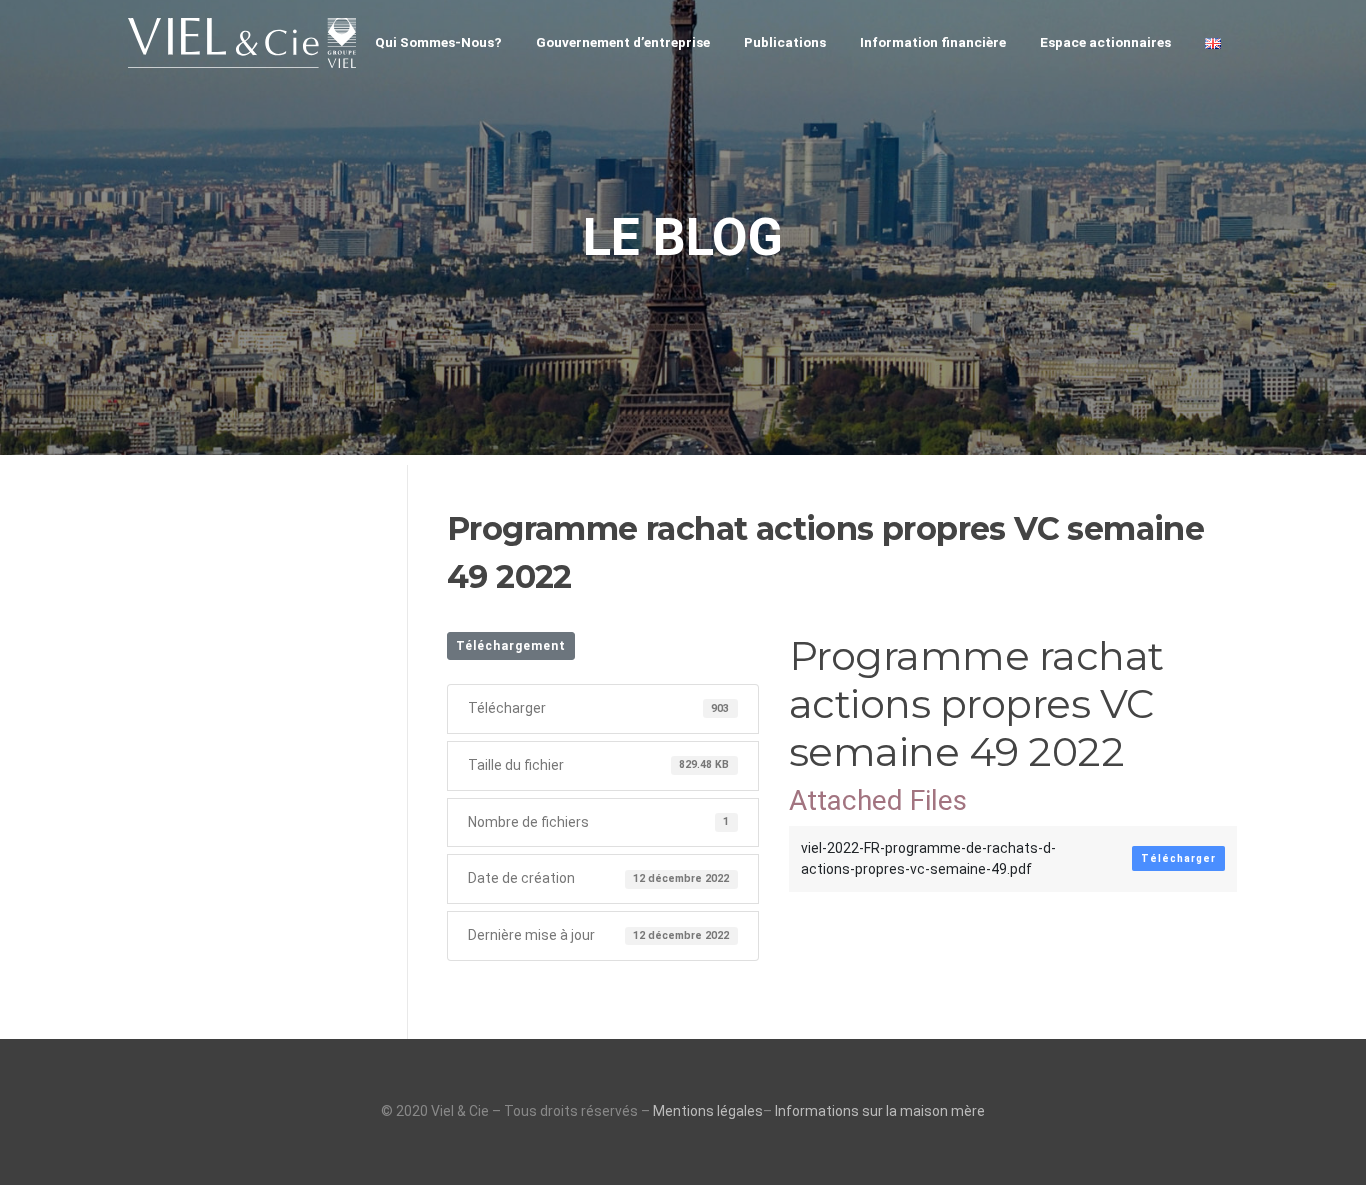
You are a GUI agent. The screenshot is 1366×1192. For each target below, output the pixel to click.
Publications (785, 42)
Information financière (933, 42)
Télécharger (1178, 858)
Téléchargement (511, 646)
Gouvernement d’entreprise (623, 42)
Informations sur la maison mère (880, 1111)
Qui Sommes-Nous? (438, 42)
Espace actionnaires (1105, 42)
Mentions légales (708, 1111)
